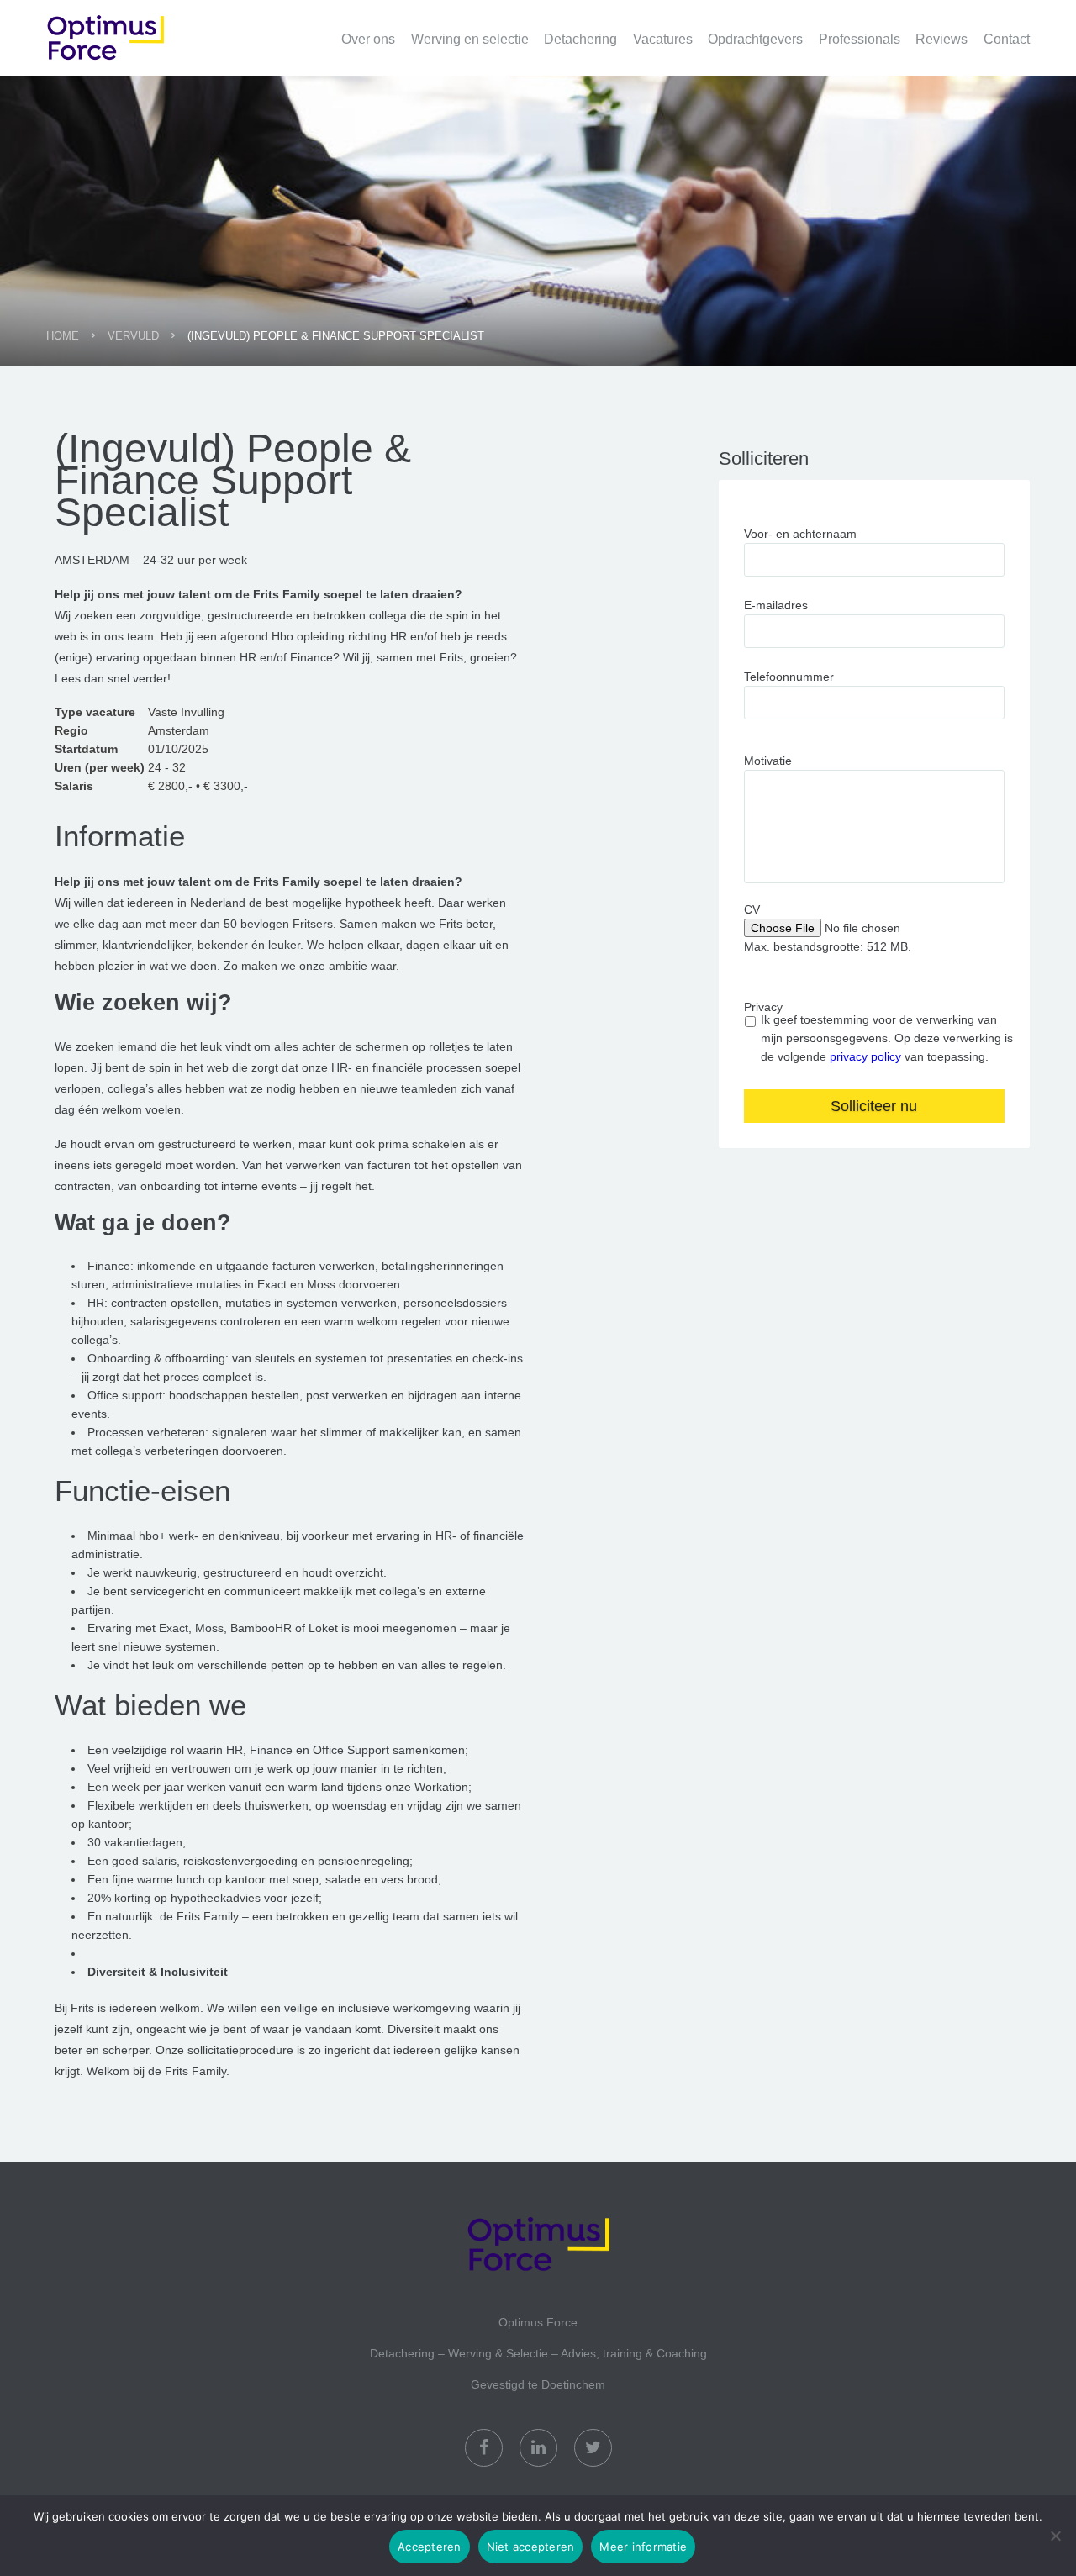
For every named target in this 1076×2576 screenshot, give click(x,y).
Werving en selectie (470, 39)
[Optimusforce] (130, 29)
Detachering (580, 39)
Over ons (368, 39)
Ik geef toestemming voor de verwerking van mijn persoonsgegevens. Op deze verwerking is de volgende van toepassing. (887, 1038)
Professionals (860, 39)
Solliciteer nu (874, 1106)
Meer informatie (643, 2547)
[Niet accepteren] (1055, 2536)
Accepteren (430, 2547)
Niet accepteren (531, 2547)
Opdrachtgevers (755, 39)
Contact (1007, 39)
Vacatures (663, 39)
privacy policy (865, 1056)
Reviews (941, 39)
